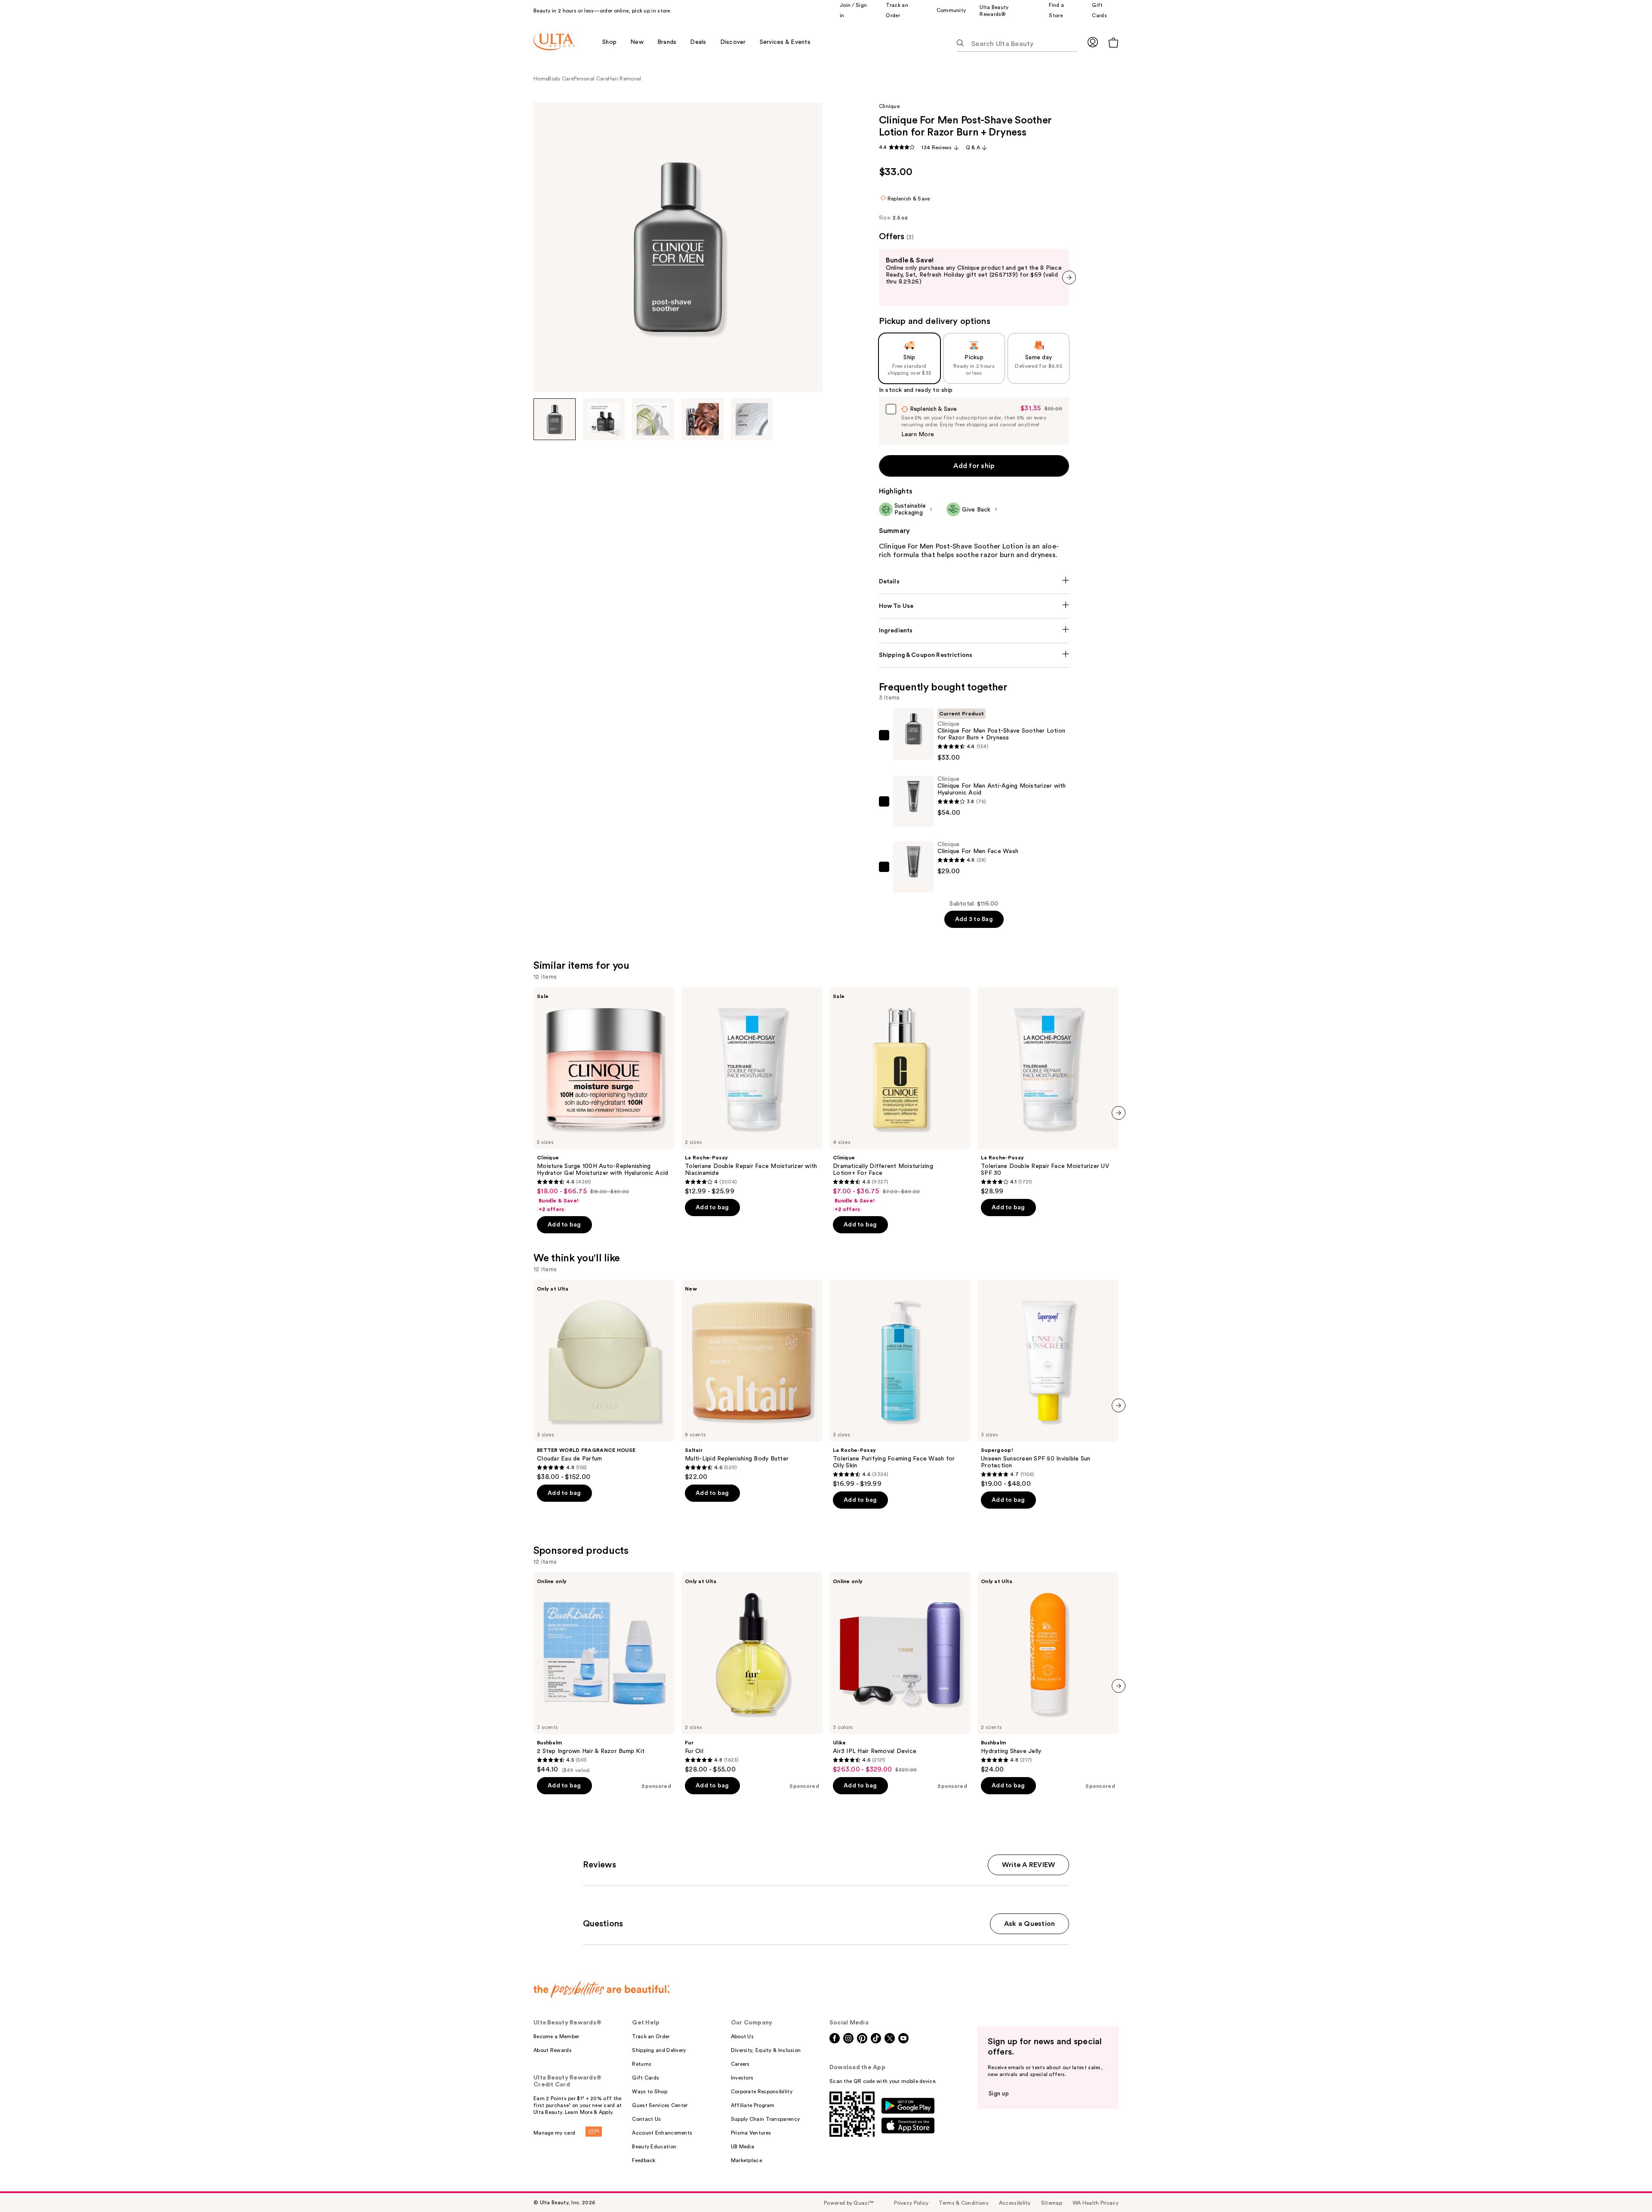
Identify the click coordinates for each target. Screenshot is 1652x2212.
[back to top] (1626, 2186)
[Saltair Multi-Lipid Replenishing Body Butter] (752, 1380)
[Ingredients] (974, 631)
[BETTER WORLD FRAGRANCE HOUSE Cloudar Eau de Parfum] (604, 1380)
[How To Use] (974, 606)
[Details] (974, 582)
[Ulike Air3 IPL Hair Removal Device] (900, 1673)
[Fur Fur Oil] (752, 1673)
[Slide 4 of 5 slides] (703, 419)
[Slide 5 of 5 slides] (752, 419)
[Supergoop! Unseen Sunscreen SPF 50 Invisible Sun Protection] (1048, 1384)
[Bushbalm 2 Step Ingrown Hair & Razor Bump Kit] (604, 1673)
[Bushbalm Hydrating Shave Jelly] (1048, 1673)
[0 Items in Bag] (1113, 42)
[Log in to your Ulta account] (1093, 42)
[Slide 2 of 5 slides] (604, 419)
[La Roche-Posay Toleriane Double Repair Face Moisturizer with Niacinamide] (752, 1091)
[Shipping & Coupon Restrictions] (974, 655)
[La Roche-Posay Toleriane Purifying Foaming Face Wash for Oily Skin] (900, 1384)
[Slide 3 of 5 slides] (653, 419)
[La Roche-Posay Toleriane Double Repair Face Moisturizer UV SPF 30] (1048, 1091)
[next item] (1069, 277)
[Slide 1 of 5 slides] (555, 419)
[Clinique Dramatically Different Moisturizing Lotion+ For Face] (900, 1100)
